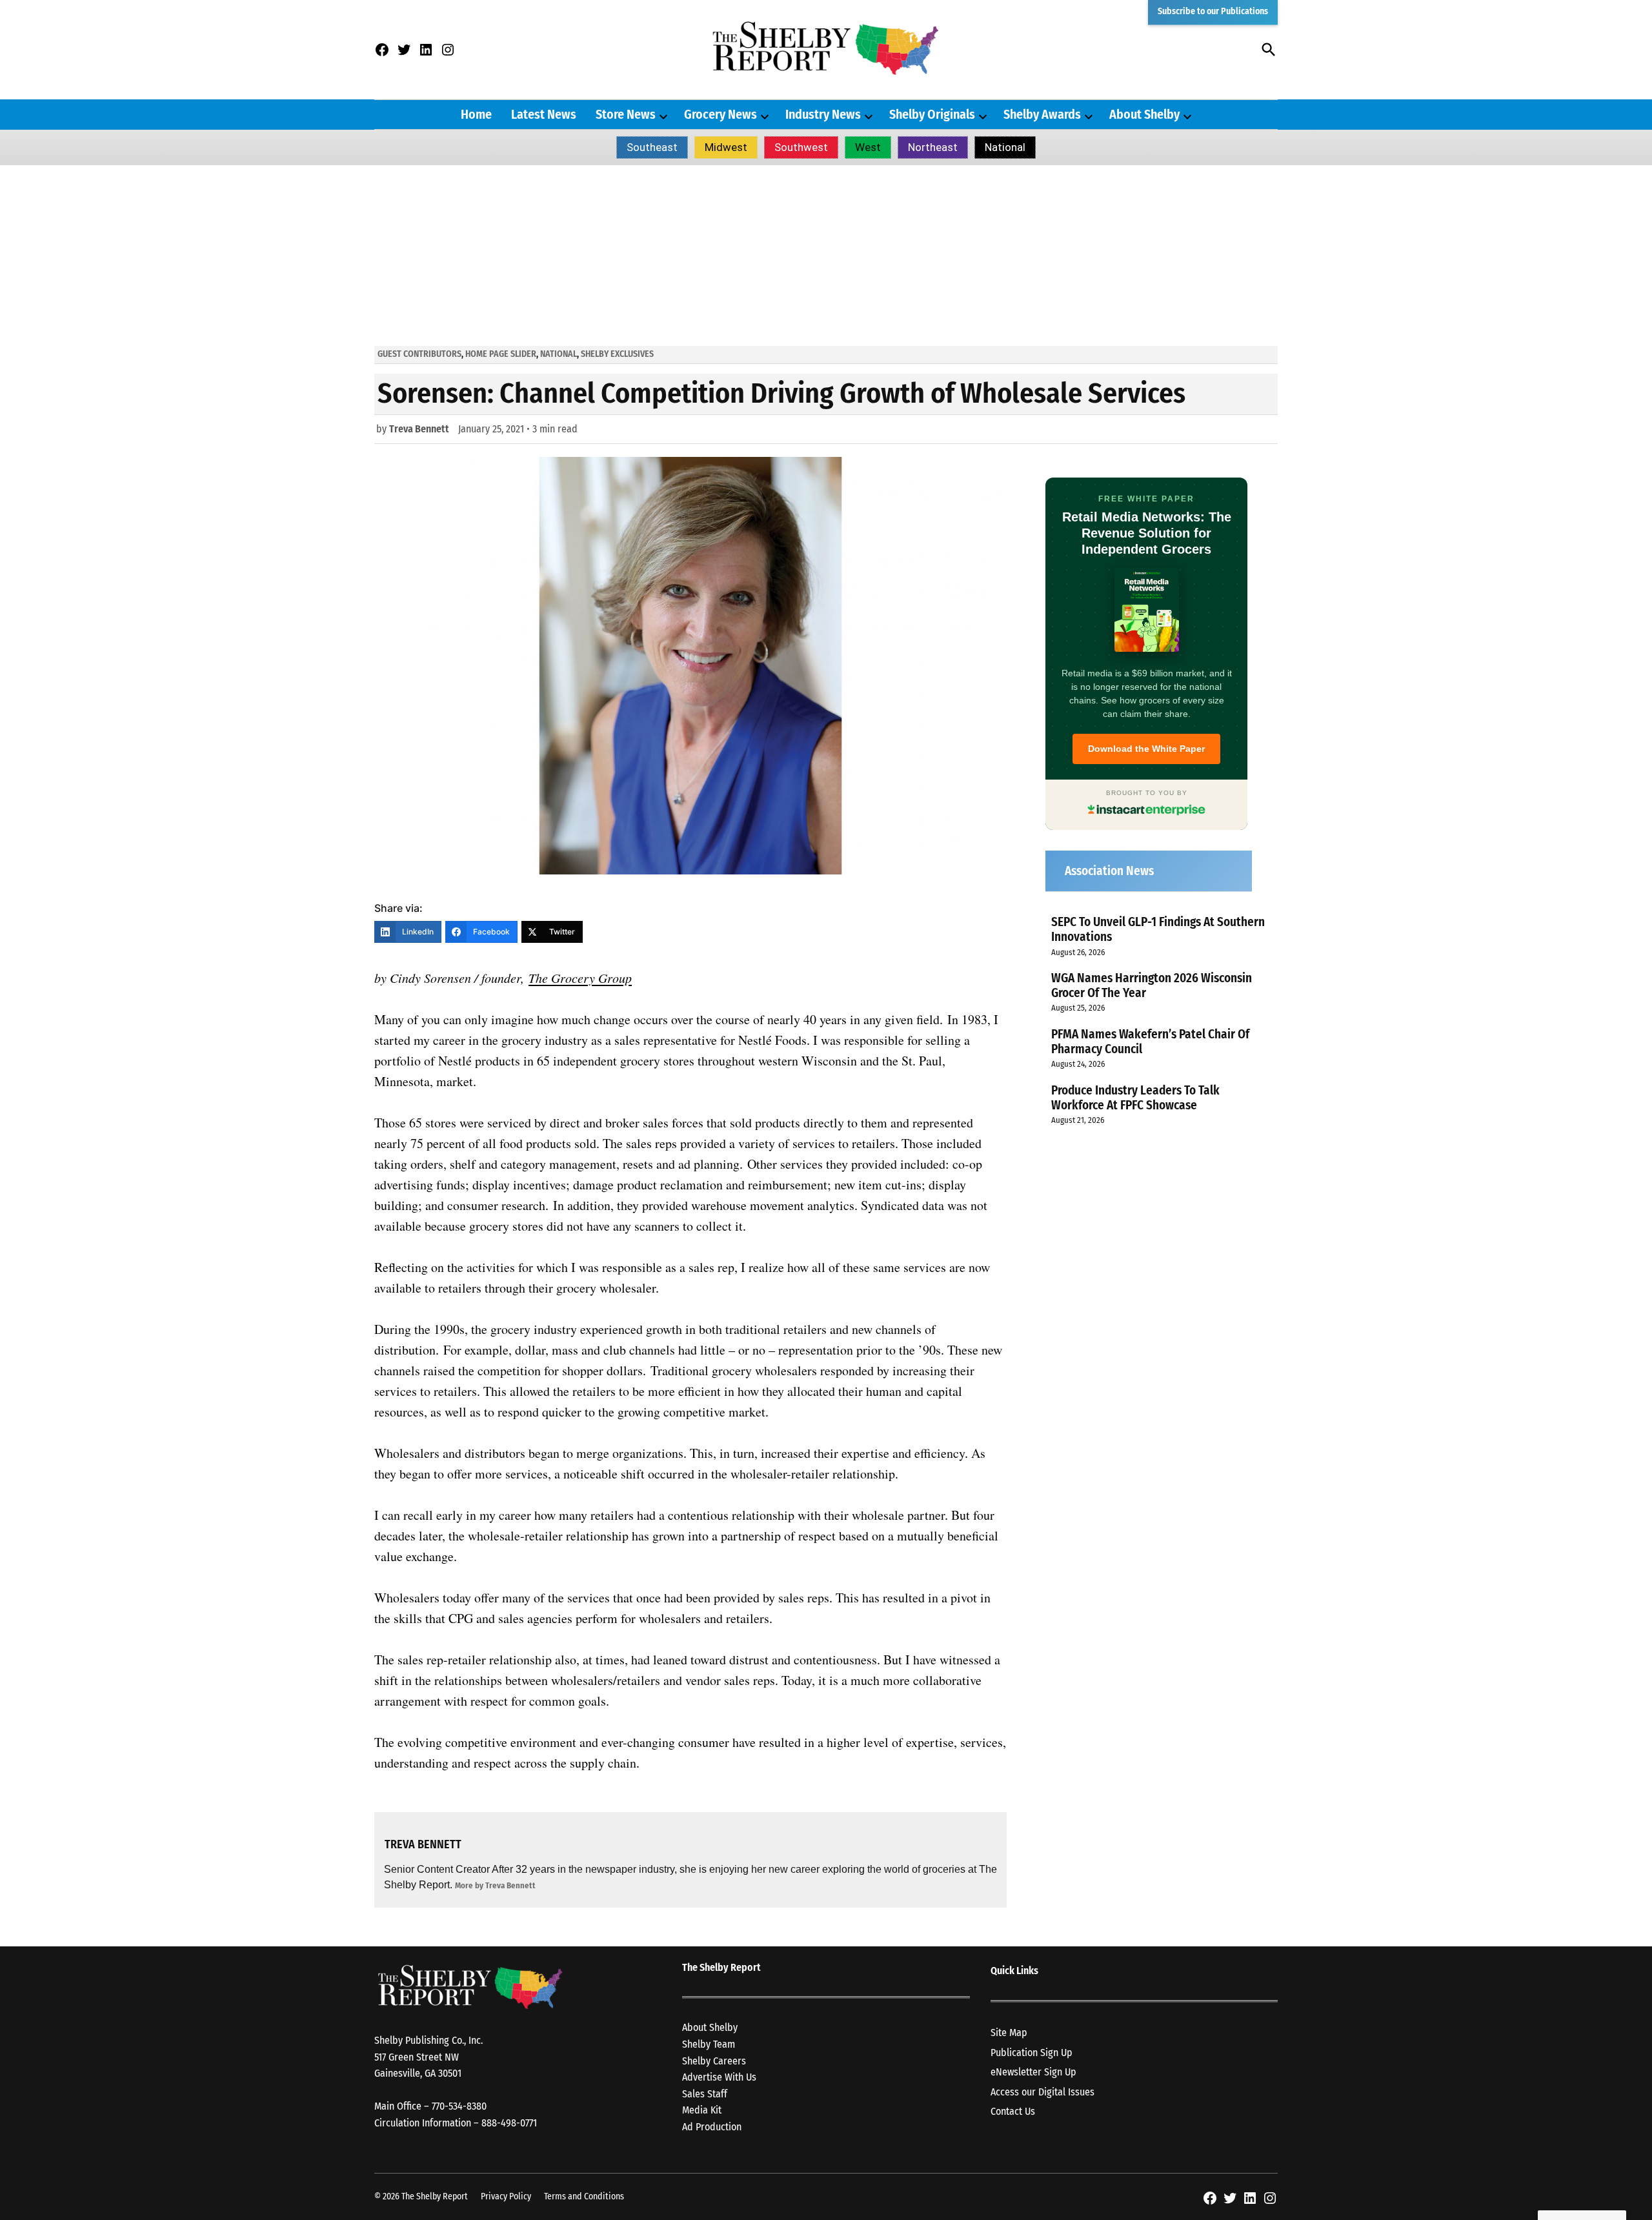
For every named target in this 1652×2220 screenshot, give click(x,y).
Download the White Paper (1146, 749)
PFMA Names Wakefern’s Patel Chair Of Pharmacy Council (1150, 1042)
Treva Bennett (419, 429)
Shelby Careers (714, 2061)
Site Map (1009, 2033)
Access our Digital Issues (1043, 2092)
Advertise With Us (719, 2077)
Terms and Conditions (584, 2196)
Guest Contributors (419, 354)
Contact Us (1013, 2111)
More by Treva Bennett (495, 1885)
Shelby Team (709, 2044)
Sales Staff (705, 2094)
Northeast (933, 147)
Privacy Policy (506, 2196)
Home (476, 114)
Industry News (823, 114)
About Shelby (1144, 114)
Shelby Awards (1042, 114)
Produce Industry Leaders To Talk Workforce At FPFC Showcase (1135, 1098)
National (1005, 147)
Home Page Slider (501, 354)
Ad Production (712, 2127)
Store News (626, 114)
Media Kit (702, 2110)
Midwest (726, 147)
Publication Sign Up (1032, 2053)
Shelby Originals (932, 114)
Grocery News (720, 114)
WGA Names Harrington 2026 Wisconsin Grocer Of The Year (1152, 985)
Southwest (801, 147)
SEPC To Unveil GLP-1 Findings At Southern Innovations (1158, 929)
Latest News (544, 114)
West (868, 147)
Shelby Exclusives (617, 354)
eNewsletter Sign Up (1033, 2072)
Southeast (652, 147)
